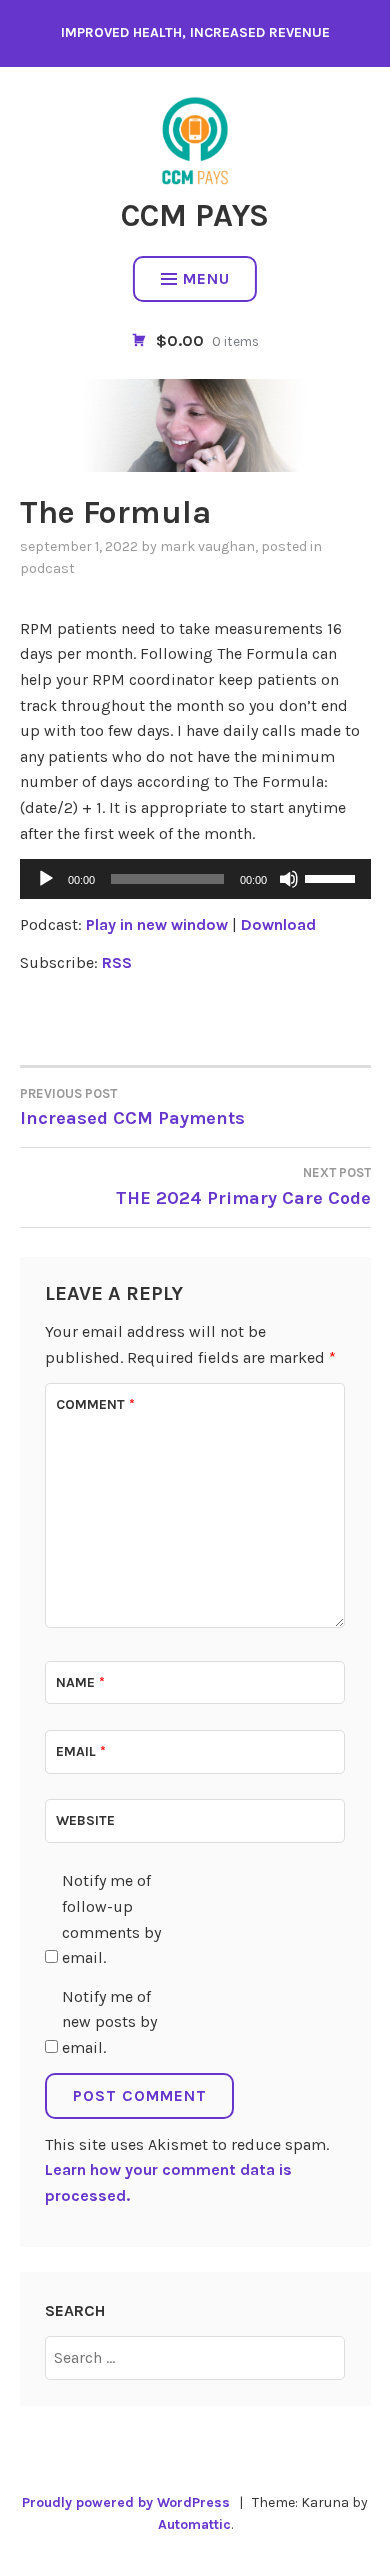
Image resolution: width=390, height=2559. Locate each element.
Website (85, 1820)
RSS (117, 962)
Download (278, 924)
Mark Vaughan (207, 546)
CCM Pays (195, 215)
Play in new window (157, 924)
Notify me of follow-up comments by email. (111, 1919)
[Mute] (289, 879)
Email (81, 1751)
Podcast (47, 568)
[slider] (333, 877)
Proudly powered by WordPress (126, 2502)
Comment (95, 1404)
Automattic (194, 2524)
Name (80, 1682)
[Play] (46, 879)
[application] (195, 879)
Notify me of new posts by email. (109, 2022)
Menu (206, 278)
